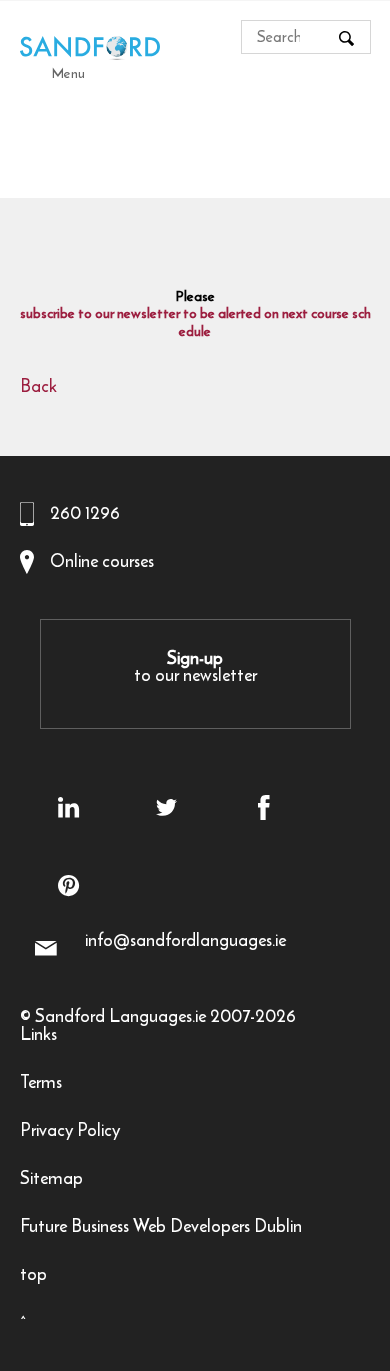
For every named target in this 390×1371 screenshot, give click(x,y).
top (33, 1276)
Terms (41, 1084)
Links (38, 1036)
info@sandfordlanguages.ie (185, 940)
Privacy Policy (70, 1132)
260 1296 (85, 513)
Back (38, 388)
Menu (68, 73)
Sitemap (51, 1180)
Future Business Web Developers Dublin (161, 1228)
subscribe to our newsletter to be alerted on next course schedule (195, 323)
